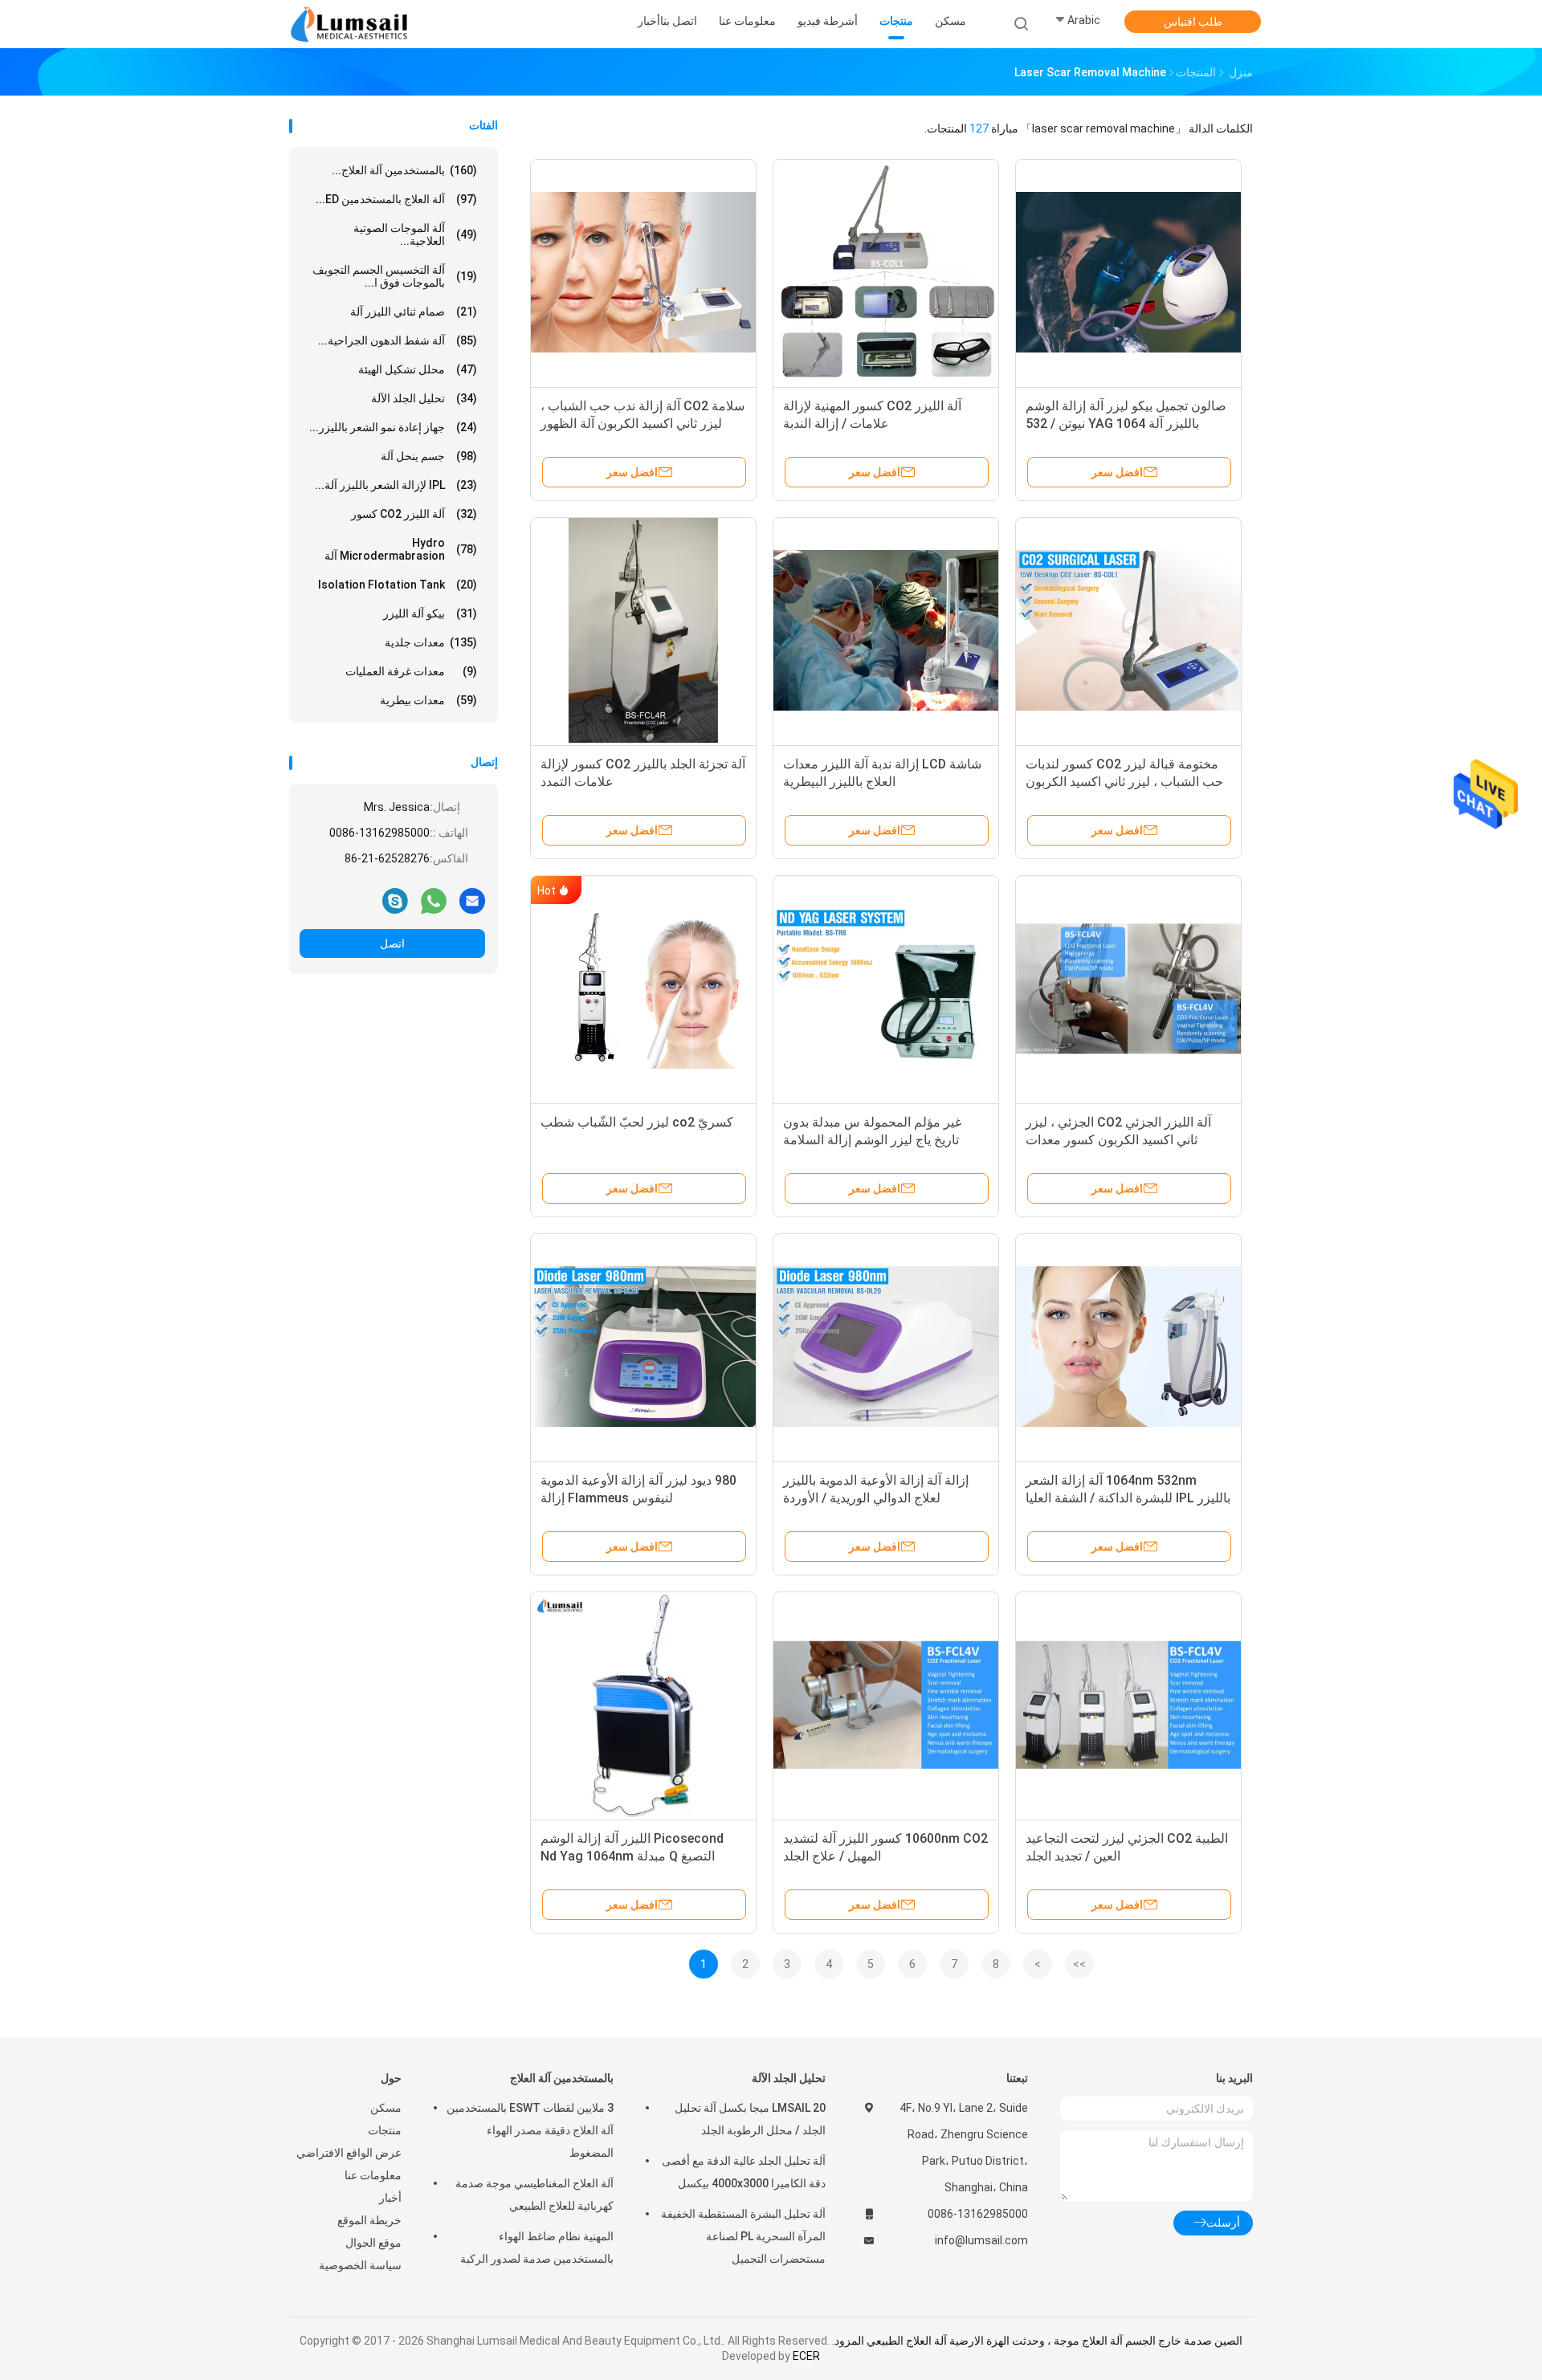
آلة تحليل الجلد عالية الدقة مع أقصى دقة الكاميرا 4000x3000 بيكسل (744, 2172)
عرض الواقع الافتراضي (349, 2153)
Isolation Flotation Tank (398, 585)
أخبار (390, 2198)
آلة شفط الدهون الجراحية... (398, 340)
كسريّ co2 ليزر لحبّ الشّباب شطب (637, 1122)
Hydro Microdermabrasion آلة (401, 549)
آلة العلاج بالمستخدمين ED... (396, 199)
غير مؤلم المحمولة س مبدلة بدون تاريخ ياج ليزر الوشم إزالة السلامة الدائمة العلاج (872, 1140)
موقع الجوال (373, 2243)
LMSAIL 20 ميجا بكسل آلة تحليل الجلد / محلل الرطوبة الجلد (750, 2119)
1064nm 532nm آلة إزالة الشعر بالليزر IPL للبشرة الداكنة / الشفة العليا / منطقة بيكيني (1128, 1498)
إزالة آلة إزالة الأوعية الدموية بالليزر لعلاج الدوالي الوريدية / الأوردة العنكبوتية (876, 1498)
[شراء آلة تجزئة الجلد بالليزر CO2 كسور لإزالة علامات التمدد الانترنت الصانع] (643, 630)
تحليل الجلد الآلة (424, 398)
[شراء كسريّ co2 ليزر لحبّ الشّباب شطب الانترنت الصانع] (643, 988)
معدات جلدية (431, 642)
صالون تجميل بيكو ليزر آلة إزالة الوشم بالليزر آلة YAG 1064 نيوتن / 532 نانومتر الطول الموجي (1126, 424)
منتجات (385, 2130)
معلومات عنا (373, 2175)
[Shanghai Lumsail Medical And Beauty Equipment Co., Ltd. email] (472, 900)
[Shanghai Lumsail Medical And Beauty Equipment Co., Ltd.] (352, 24)
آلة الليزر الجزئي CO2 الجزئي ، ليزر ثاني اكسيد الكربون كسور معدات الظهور (1118, 1140)
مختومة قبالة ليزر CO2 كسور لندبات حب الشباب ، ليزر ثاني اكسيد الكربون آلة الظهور (1124, 782)
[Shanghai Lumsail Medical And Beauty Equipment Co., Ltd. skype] (395, 900)
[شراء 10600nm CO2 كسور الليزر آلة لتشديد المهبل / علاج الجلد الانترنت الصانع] (886, 1705)
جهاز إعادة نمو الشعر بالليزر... (393, 427)
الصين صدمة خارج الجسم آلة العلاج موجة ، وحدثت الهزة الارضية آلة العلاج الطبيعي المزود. (1036, 2341)
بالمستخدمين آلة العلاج (562, 2078)
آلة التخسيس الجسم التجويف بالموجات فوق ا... (395, 276)
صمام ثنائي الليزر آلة (414, 312)
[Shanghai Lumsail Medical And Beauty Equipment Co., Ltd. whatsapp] (434, 900)
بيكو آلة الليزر (430, 613)
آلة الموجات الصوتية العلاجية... (415, 234)
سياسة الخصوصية (360, 2265)
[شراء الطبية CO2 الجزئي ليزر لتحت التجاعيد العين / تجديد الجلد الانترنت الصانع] (1128, 1705)
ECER (806, 2356)
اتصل (392, 943)
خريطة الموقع (369, 2220)
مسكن (386, 2108)
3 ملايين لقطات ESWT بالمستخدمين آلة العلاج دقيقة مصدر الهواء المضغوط (530, 2130)
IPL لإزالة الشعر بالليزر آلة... (396, 485)
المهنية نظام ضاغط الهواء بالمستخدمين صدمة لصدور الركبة (537, 2248)
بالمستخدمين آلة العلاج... (404, 170)
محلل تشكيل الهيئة (418, 369)
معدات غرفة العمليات (411, 671)
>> (1079, 1964)
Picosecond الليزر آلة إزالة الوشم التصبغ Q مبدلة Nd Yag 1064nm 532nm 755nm (632, 1856)
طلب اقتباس (1193, 22)
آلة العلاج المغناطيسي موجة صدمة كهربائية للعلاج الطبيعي (534, 2195)
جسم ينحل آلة (429, 456)
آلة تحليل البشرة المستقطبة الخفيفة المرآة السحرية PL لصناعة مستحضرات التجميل (743, 2236)
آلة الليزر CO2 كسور (414, 514)
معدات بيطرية (428, 700)
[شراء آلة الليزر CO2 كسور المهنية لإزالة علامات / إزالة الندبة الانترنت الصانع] (886, 272)
